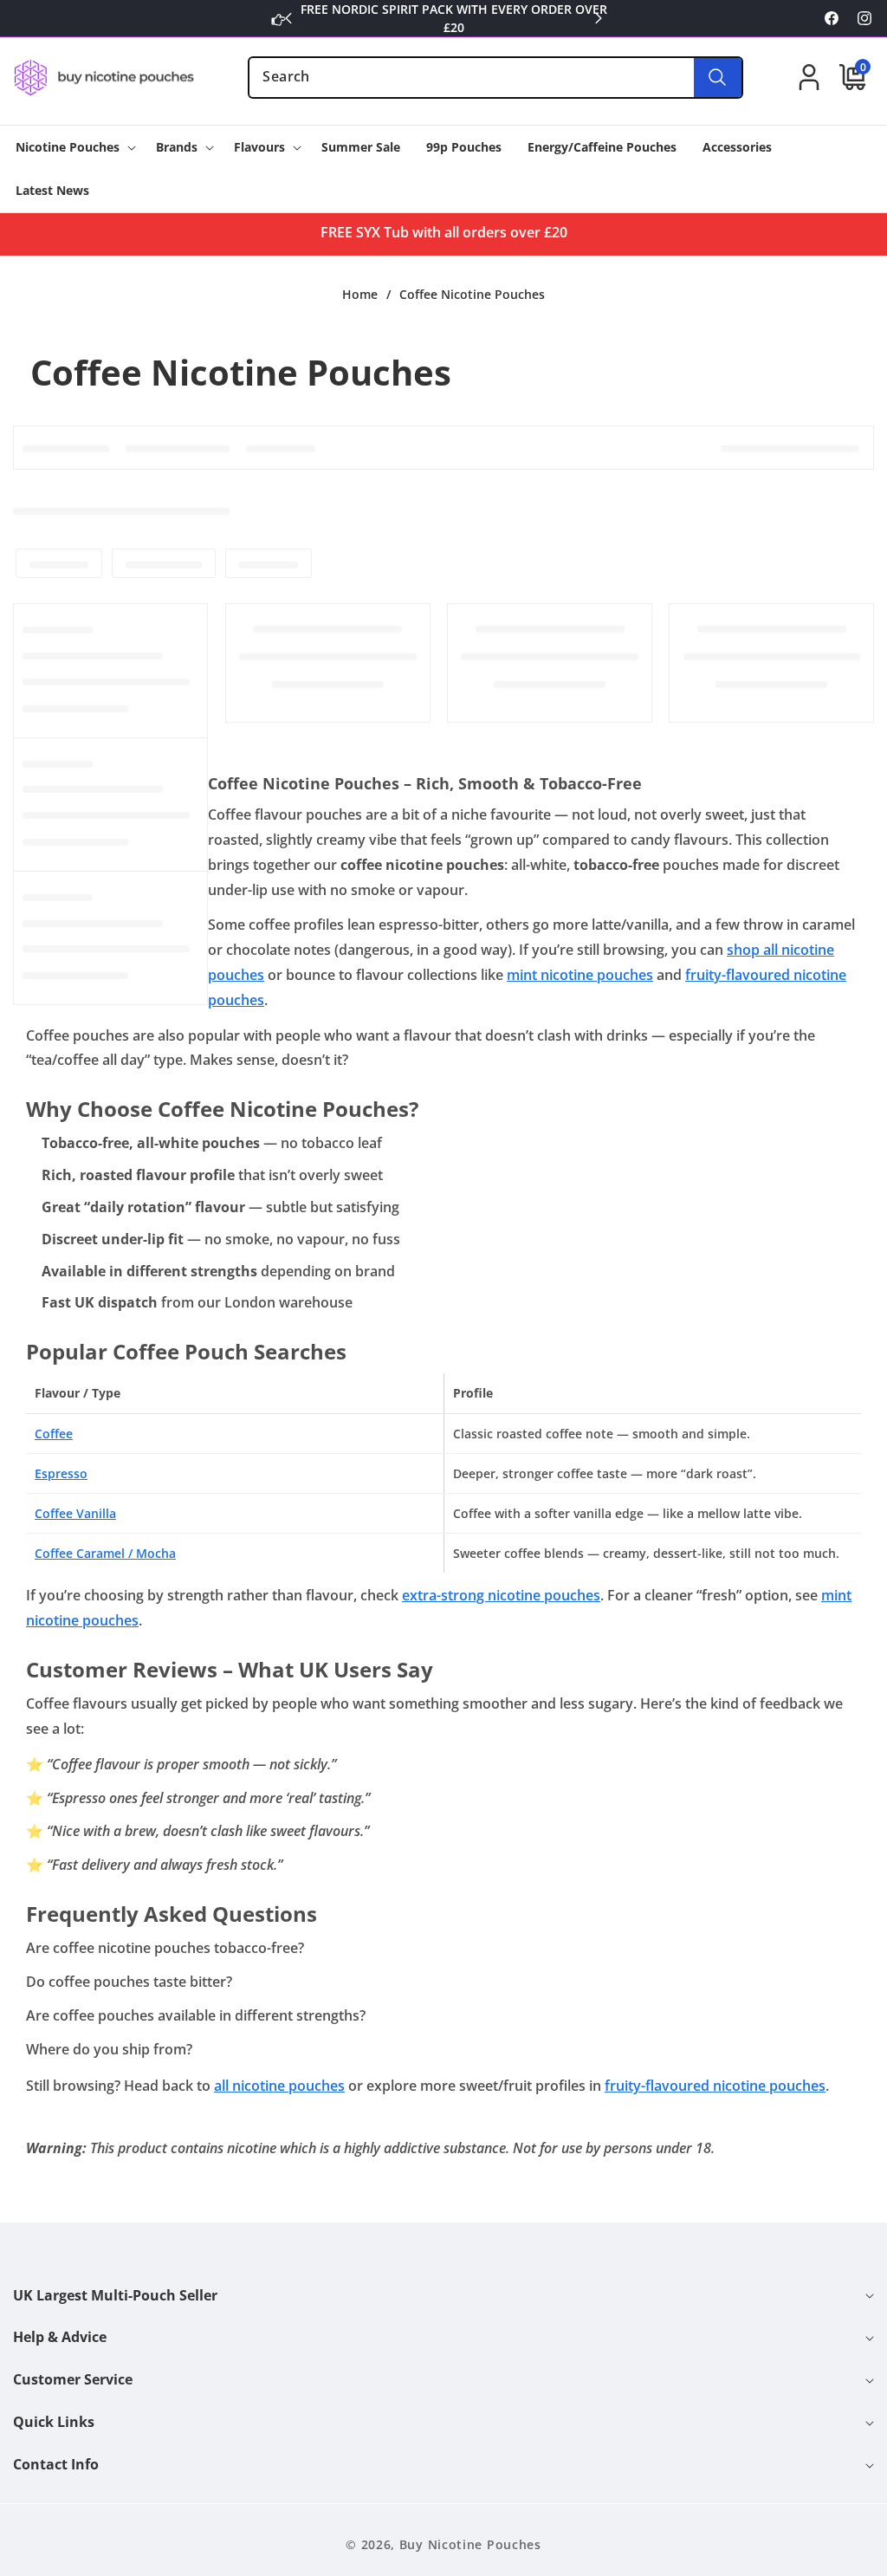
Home (360, 295)
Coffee (54, 1434)
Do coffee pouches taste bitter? (129, 1982)
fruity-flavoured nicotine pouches (715, 2086)
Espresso (61, 1473)
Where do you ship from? (109, 2049)
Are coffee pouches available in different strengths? (196, 2015)
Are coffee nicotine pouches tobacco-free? (165, 1948)
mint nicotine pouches (580, 975)
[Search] (718, 78)
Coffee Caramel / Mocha (105, 1553)
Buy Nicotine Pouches (470, 2544)
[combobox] (495, 78)
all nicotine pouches (279, 2086)
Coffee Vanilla (75, 1513)
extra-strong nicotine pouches (501, 1595)
